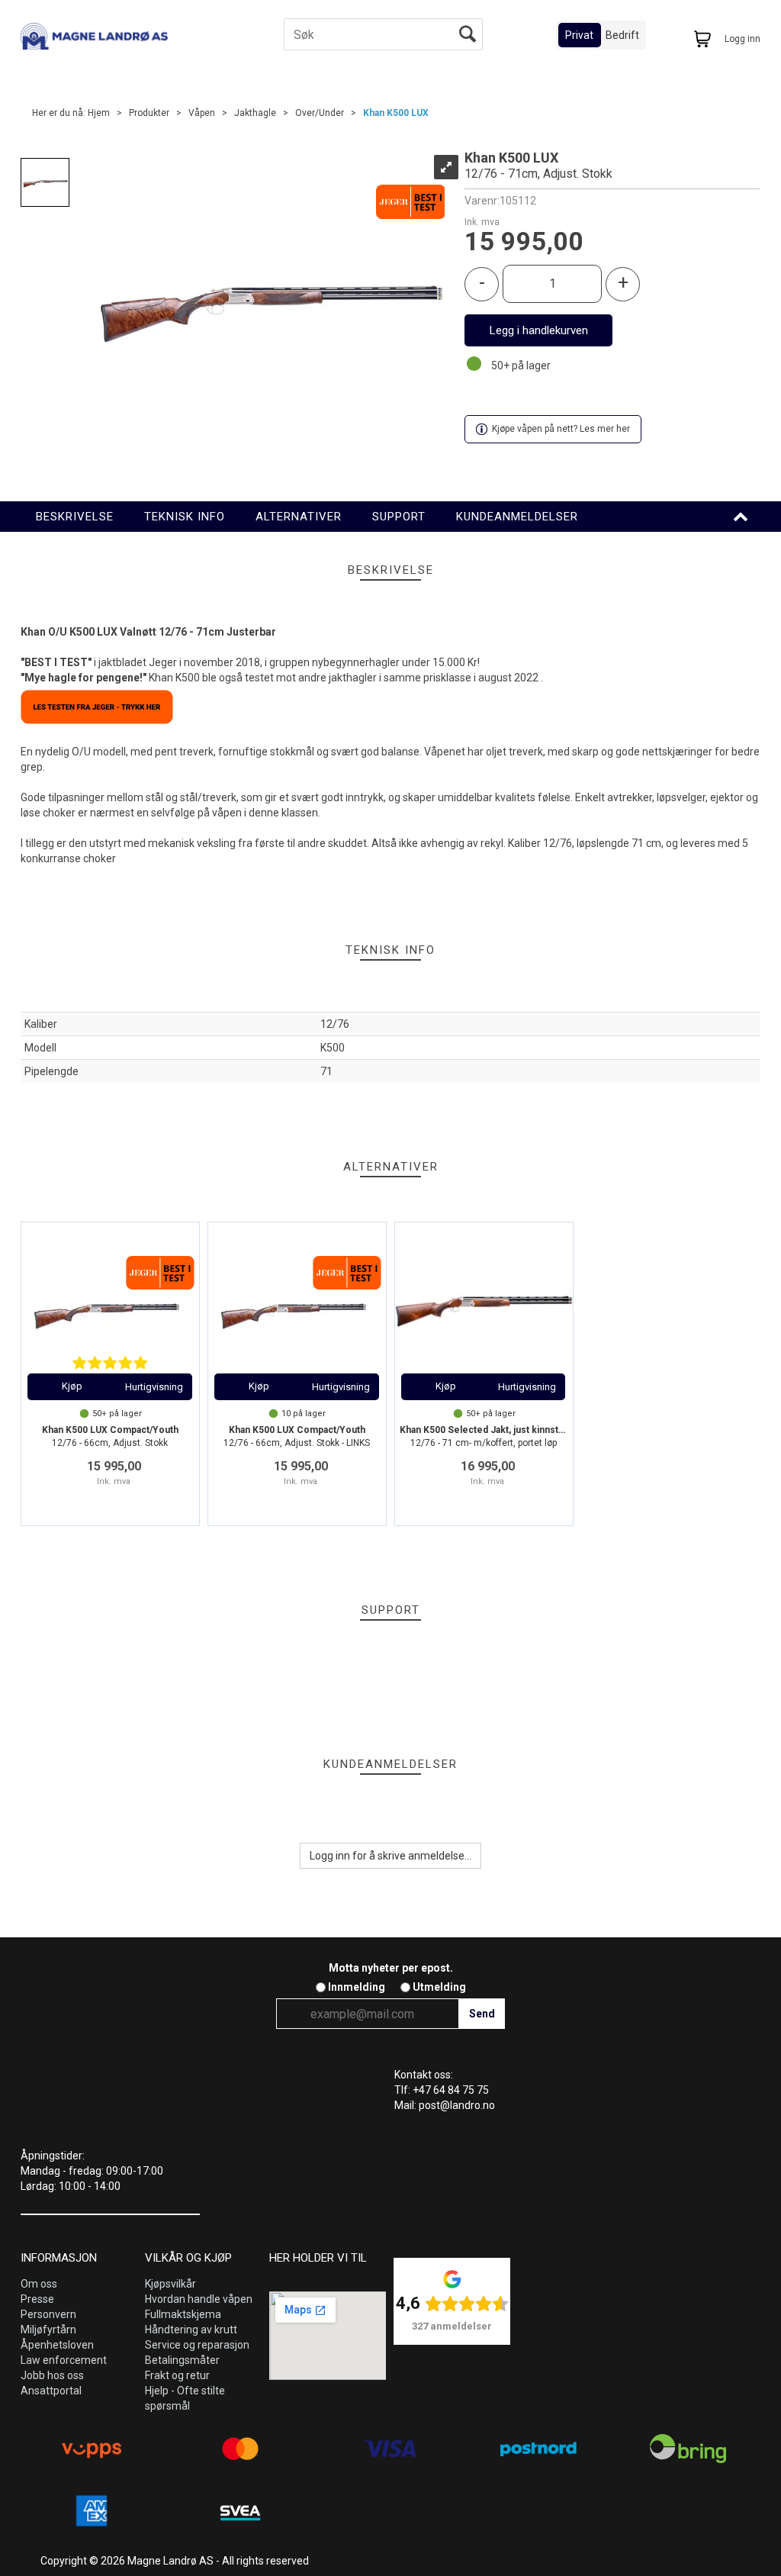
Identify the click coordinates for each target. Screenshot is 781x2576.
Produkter (149, 113)
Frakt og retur (177, 2375)
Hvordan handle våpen (199, 2299)
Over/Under (320, 113)
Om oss (39, 2284)
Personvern (48, 2314)
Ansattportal (51, 2391)
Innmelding (357, 1987)
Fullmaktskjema (183, 2314)
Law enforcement (64, 2360)
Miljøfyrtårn (48, 2330)
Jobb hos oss (52, 2375)
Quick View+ (154, 1387)
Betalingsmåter (182, 2360)
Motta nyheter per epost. (391, 1968)
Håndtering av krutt (191, 2330)
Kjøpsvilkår (170, 2284)
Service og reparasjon (197, 2345)
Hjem (99, 113)
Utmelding (439, 1987)
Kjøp (538, 330)
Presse (37, 2299)
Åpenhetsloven (57, 2345)
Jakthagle (255, 113)
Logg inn (742, 39)
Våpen (202, 113)
